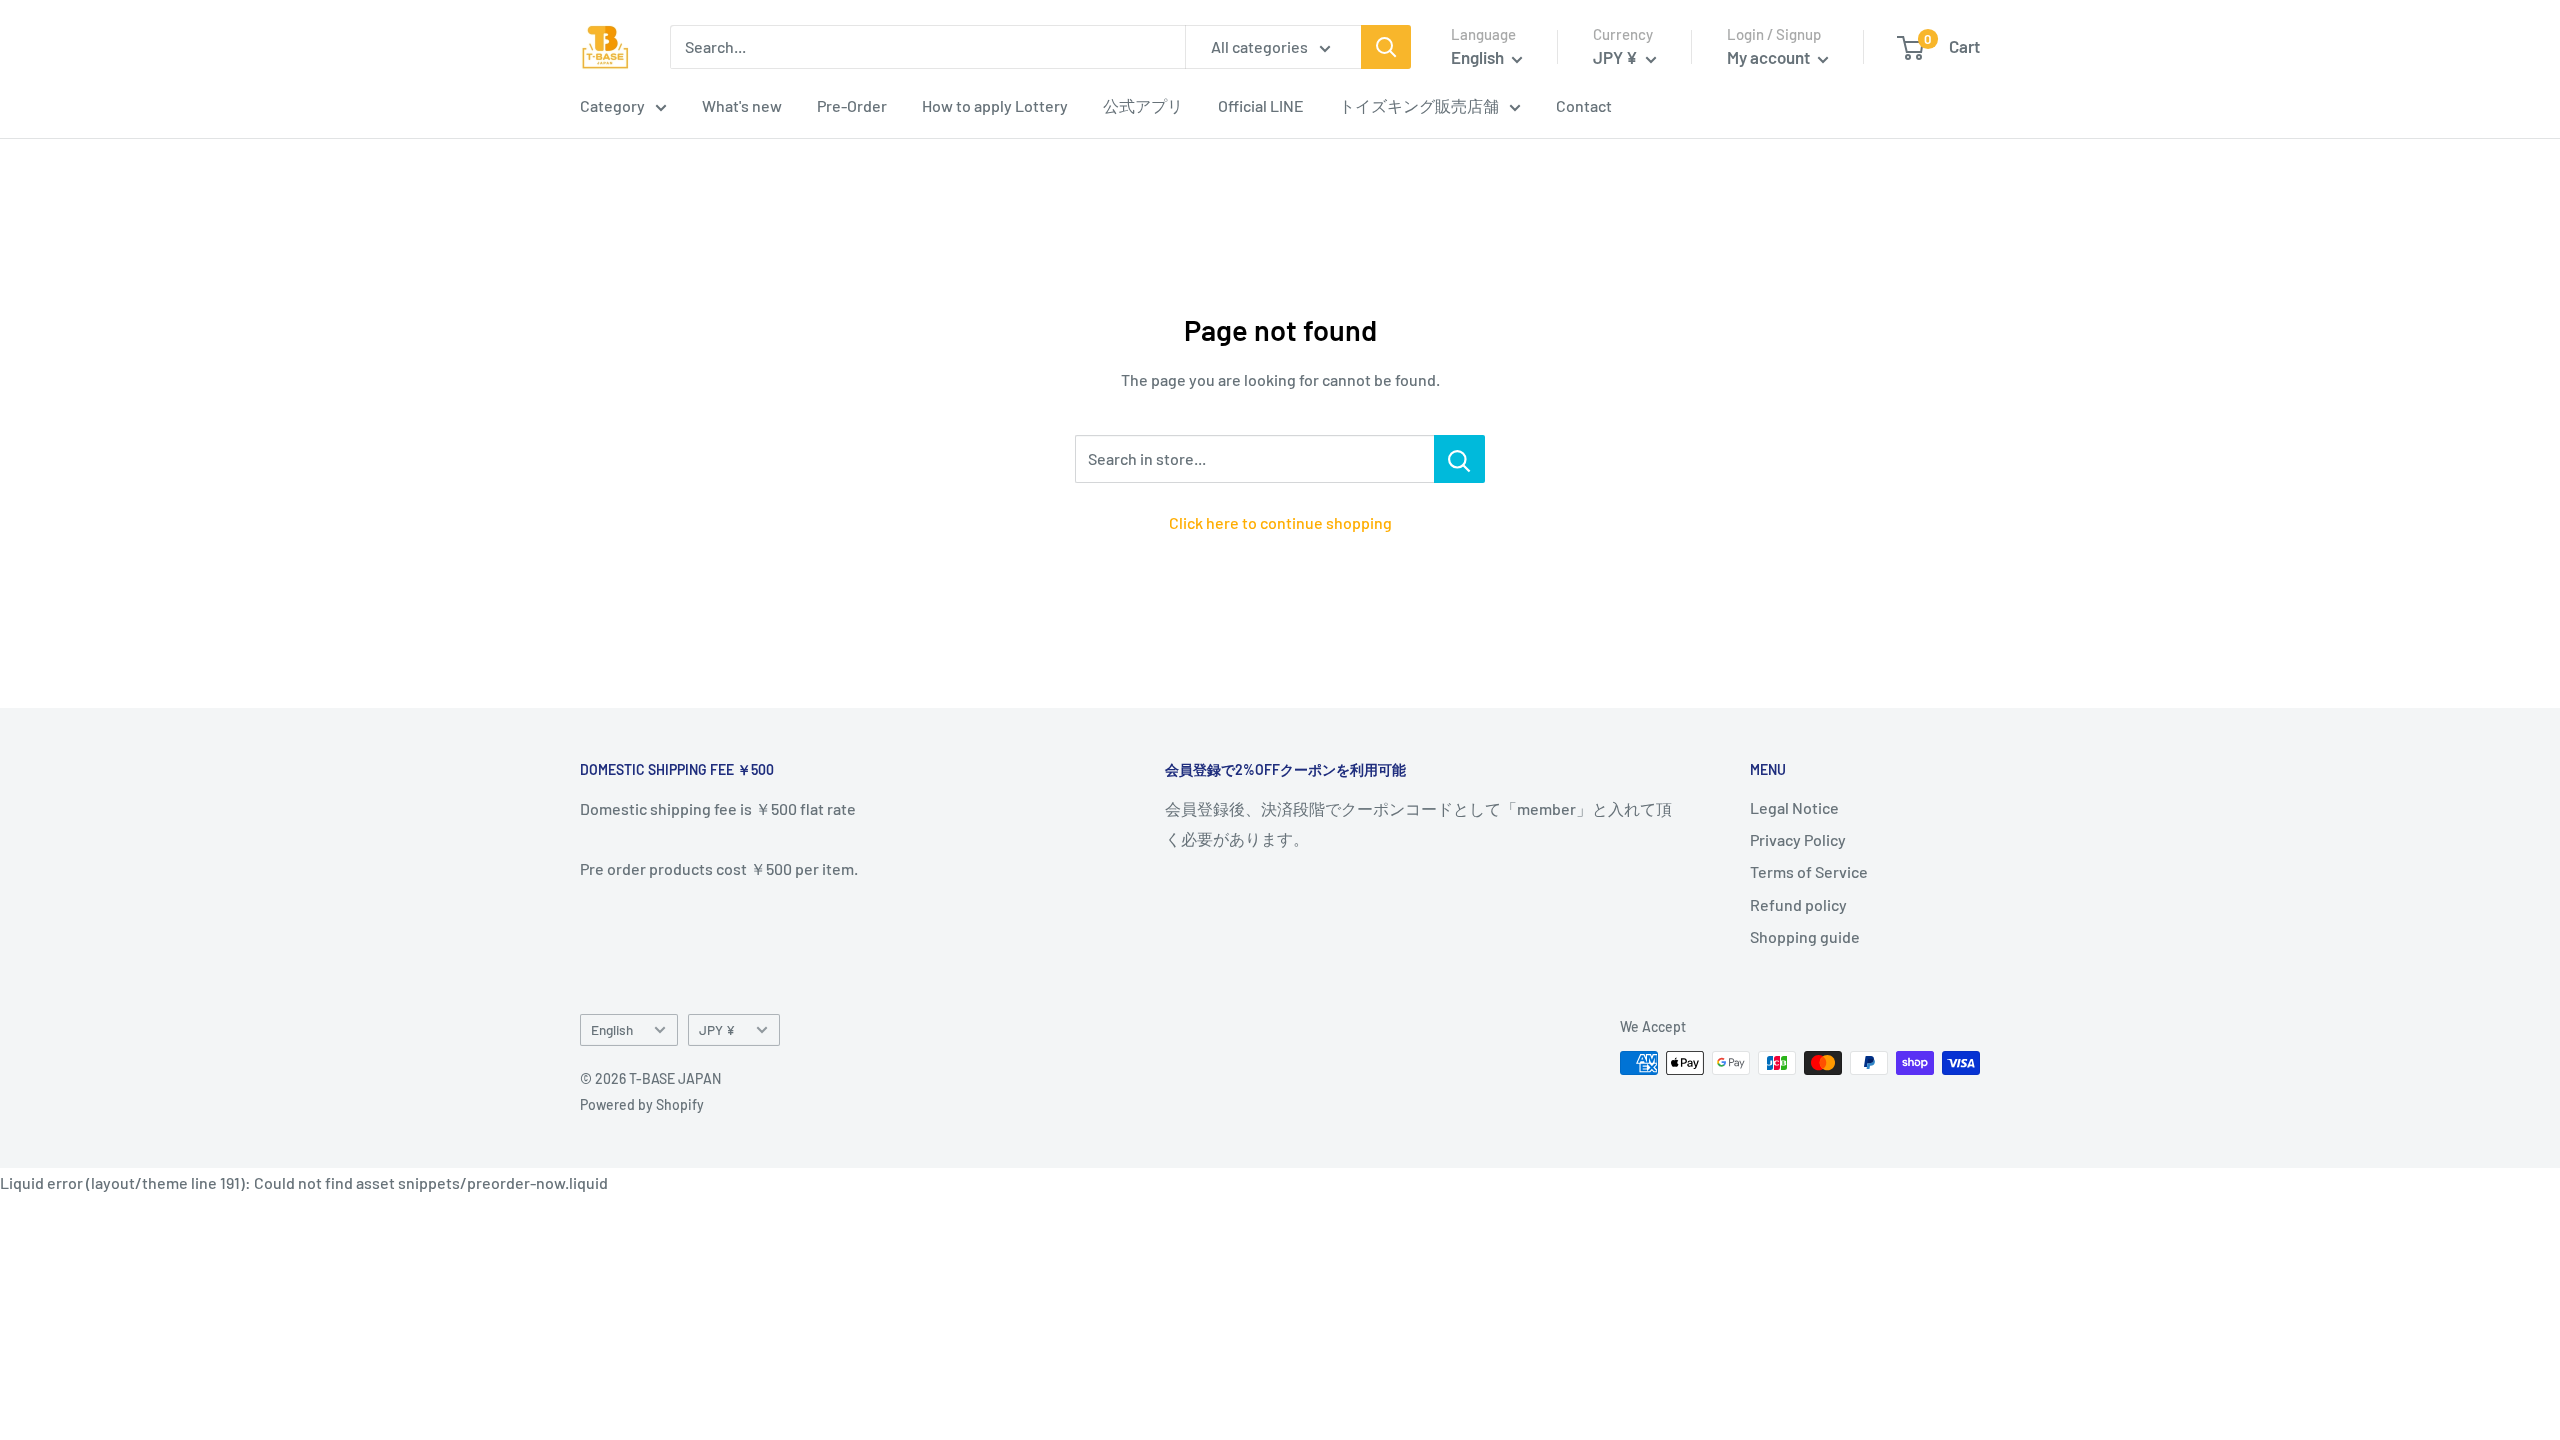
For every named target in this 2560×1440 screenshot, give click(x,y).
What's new (742, 105)
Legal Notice (1794, 807)
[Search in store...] (1459, 459)
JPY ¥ (717, 1029)
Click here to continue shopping (1280, 522)
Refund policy (1798, 904)
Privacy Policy (1798, 839)
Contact (1584, 105)
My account (1770, 57)
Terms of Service (1809, 871)
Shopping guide (1805, 936)
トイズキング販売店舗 (1419, 105)
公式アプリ (1143, 105)
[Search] (1386, 47)
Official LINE (1261, 105)
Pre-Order (852, 105)
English (612, 1029)
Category (612, 105)
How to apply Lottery (995, 105)
